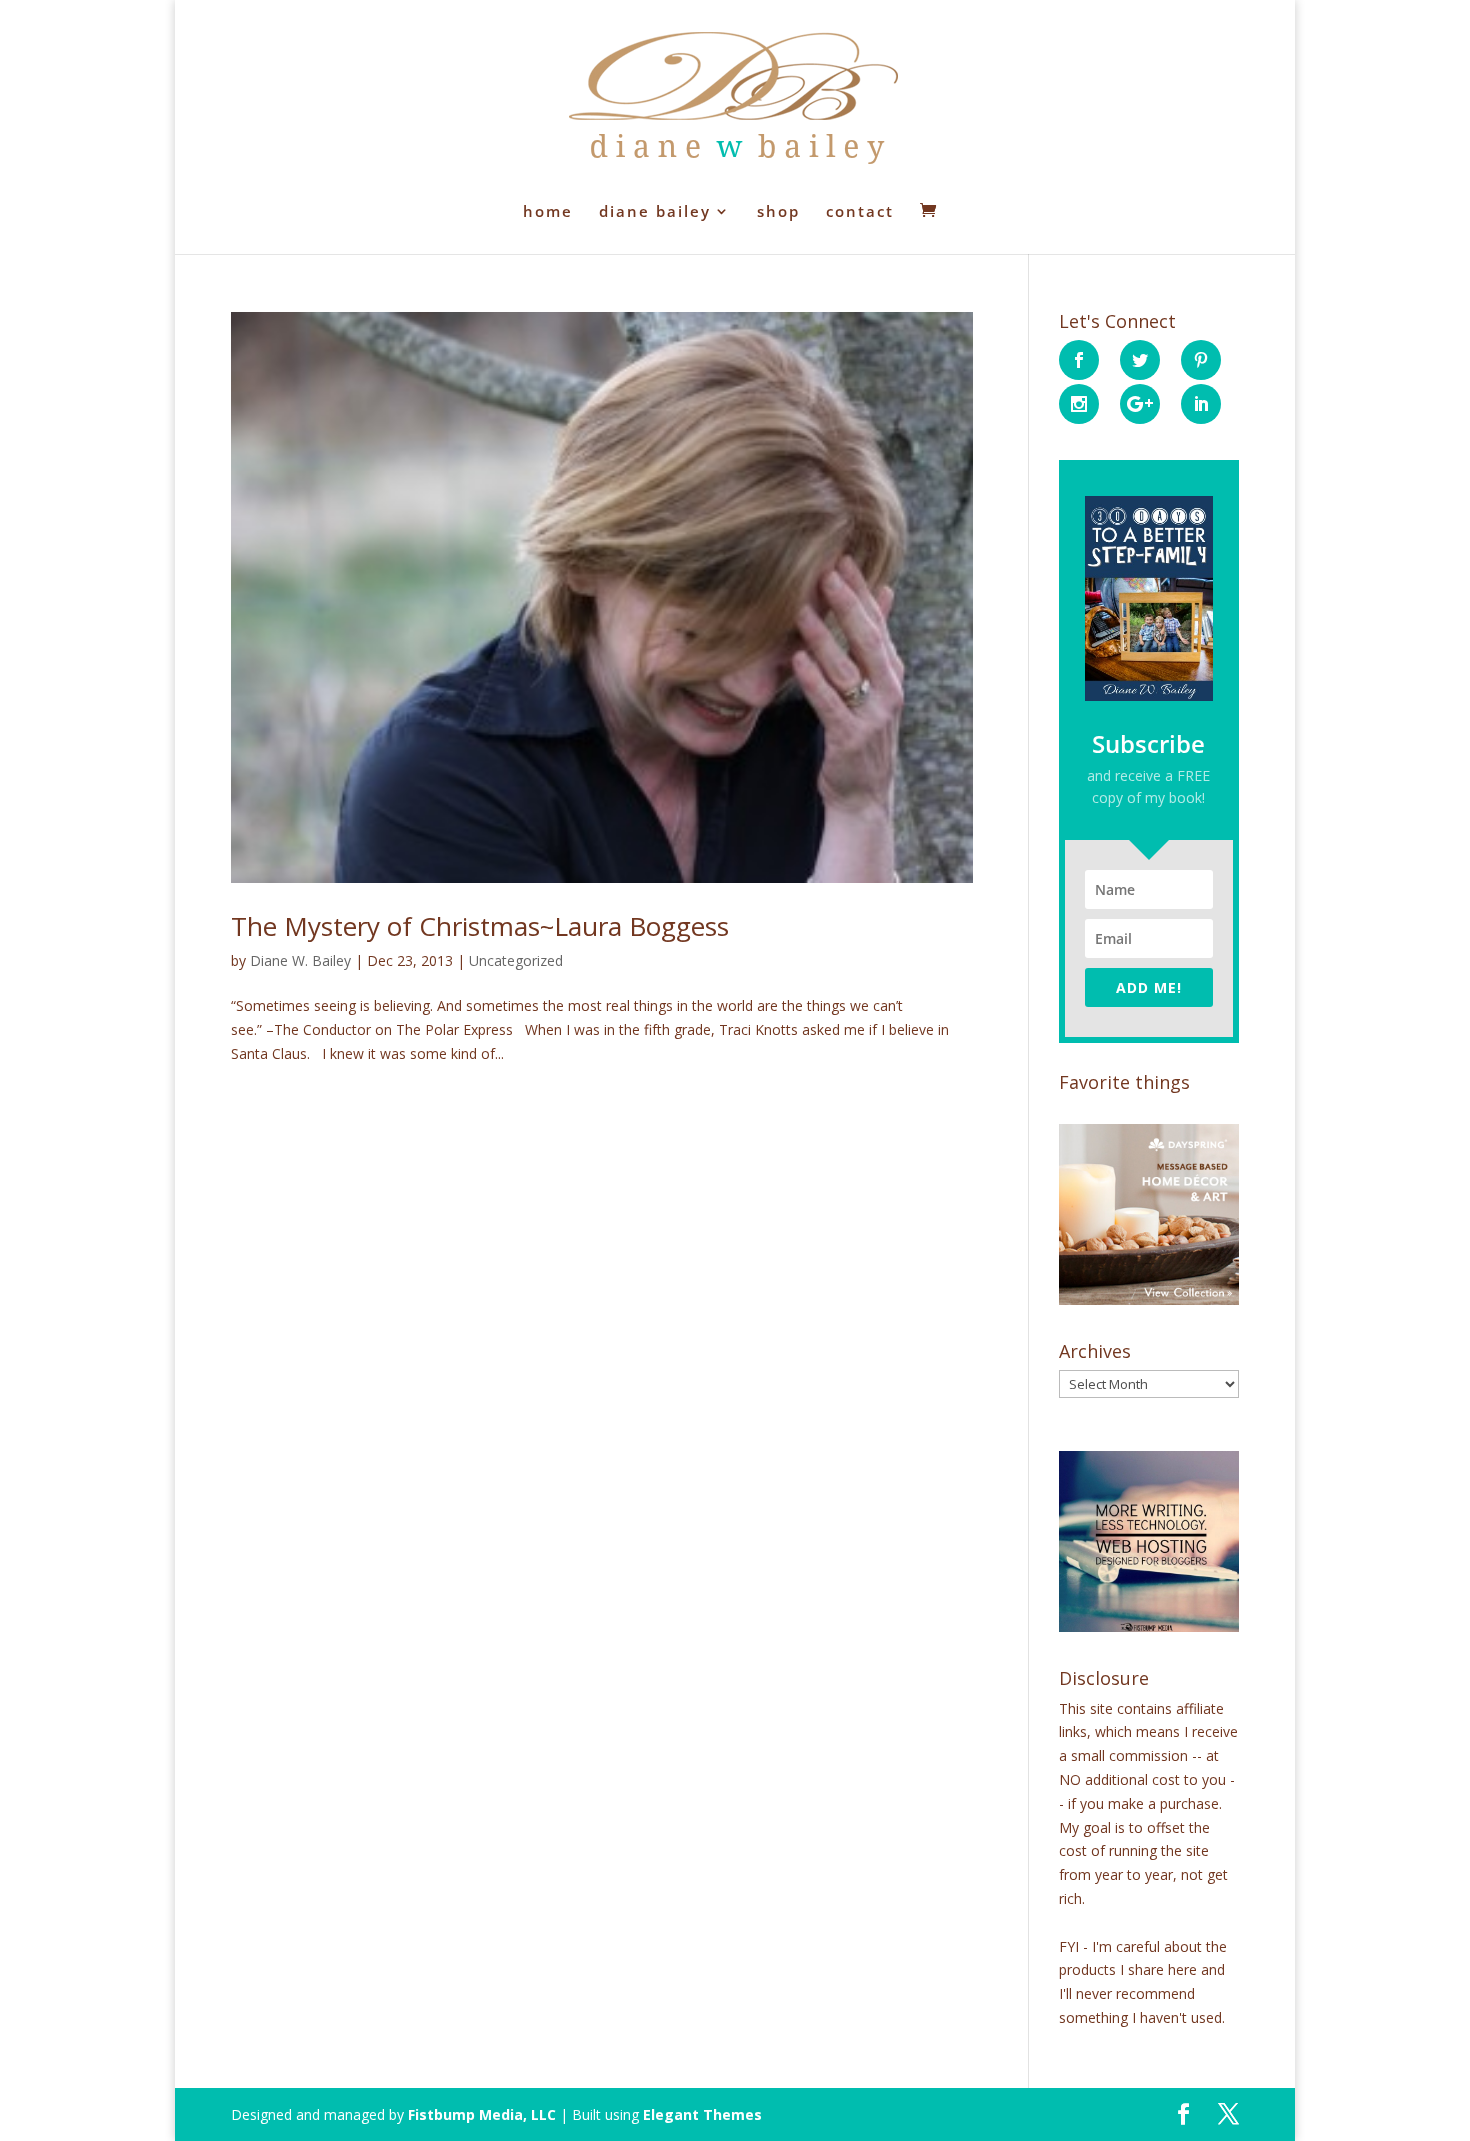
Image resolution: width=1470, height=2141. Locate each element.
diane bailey (655, 212)
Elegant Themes (702, 2114)
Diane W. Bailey (300, 960)
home (548, 212)
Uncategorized (516, 960)
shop (778, 212)
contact (860, 212)
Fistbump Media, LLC (482, 2114)
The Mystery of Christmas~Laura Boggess (480, 926)
